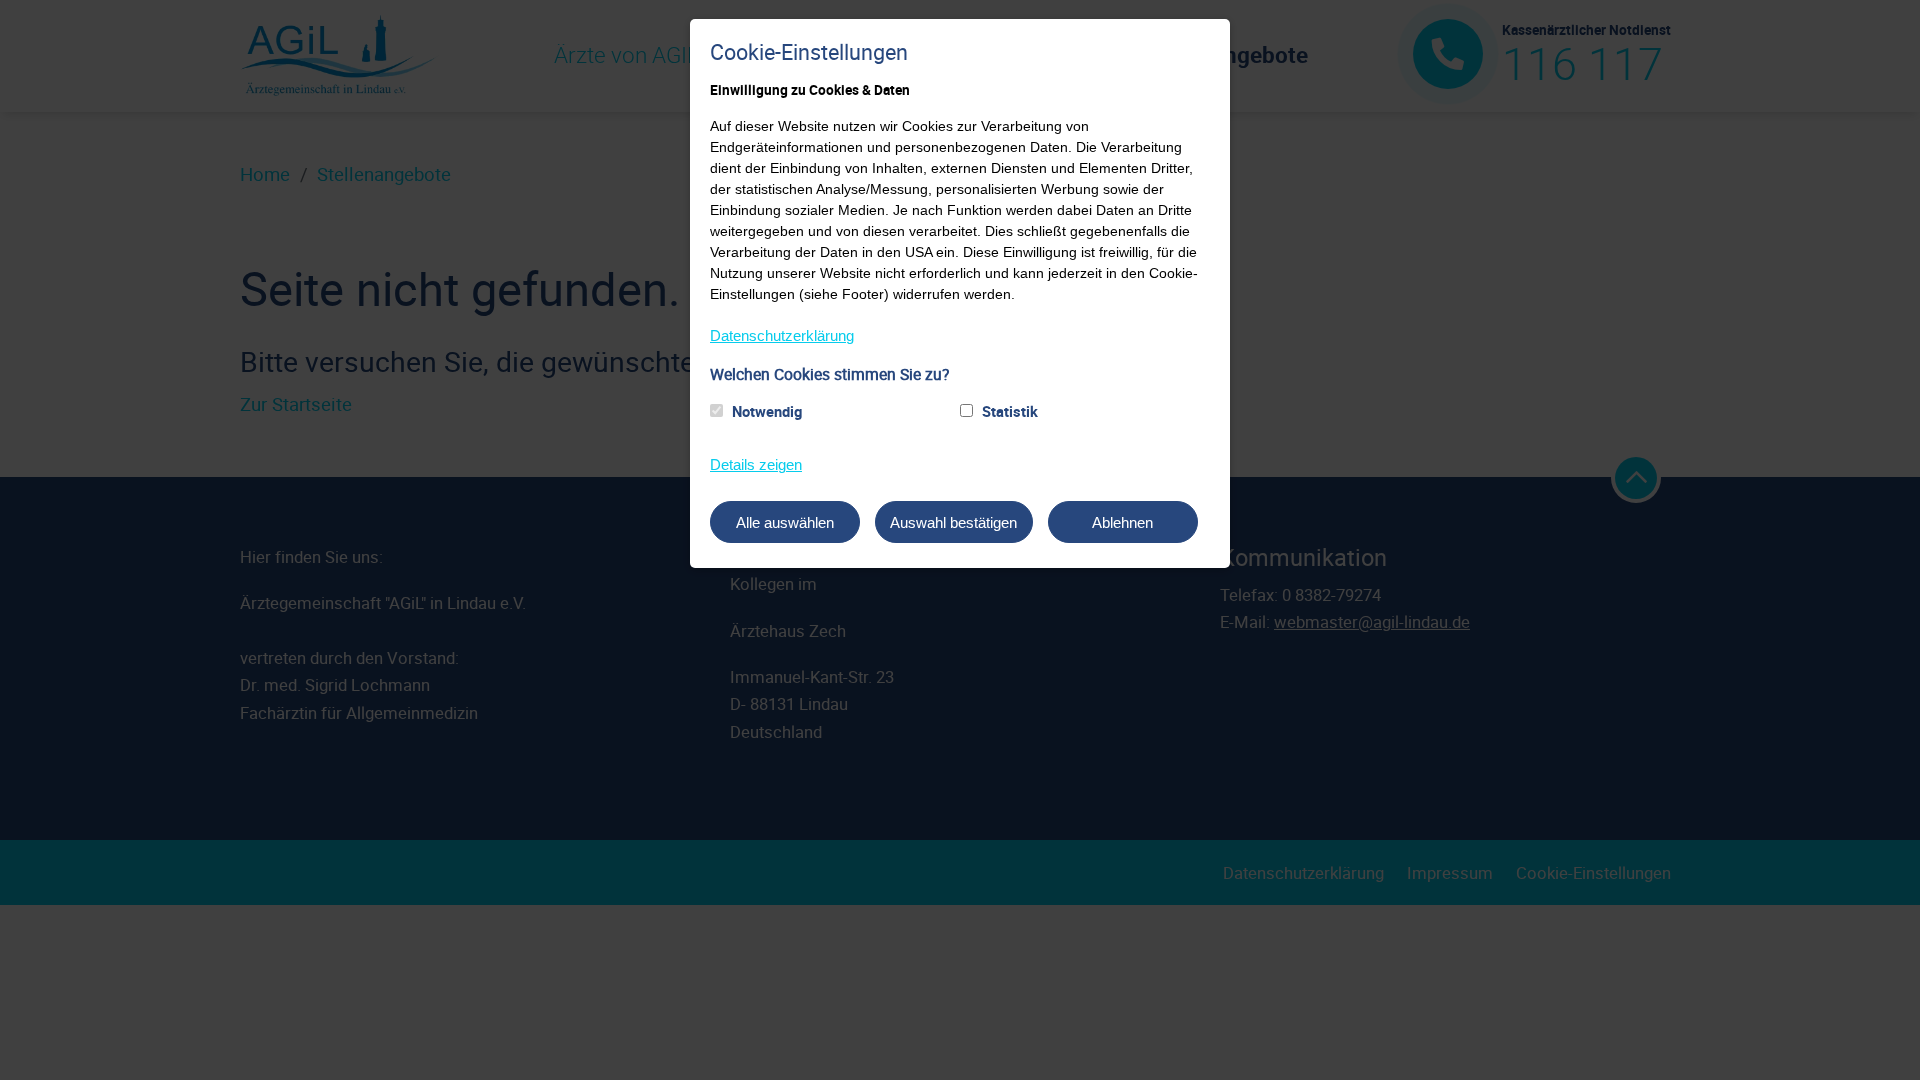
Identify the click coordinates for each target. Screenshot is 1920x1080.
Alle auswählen (785, 522)
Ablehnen (1122, 522)
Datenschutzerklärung (782, 335)
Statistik (1010, 411)
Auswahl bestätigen (953, 522)
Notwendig (767, 411)
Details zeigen (756, 464)
